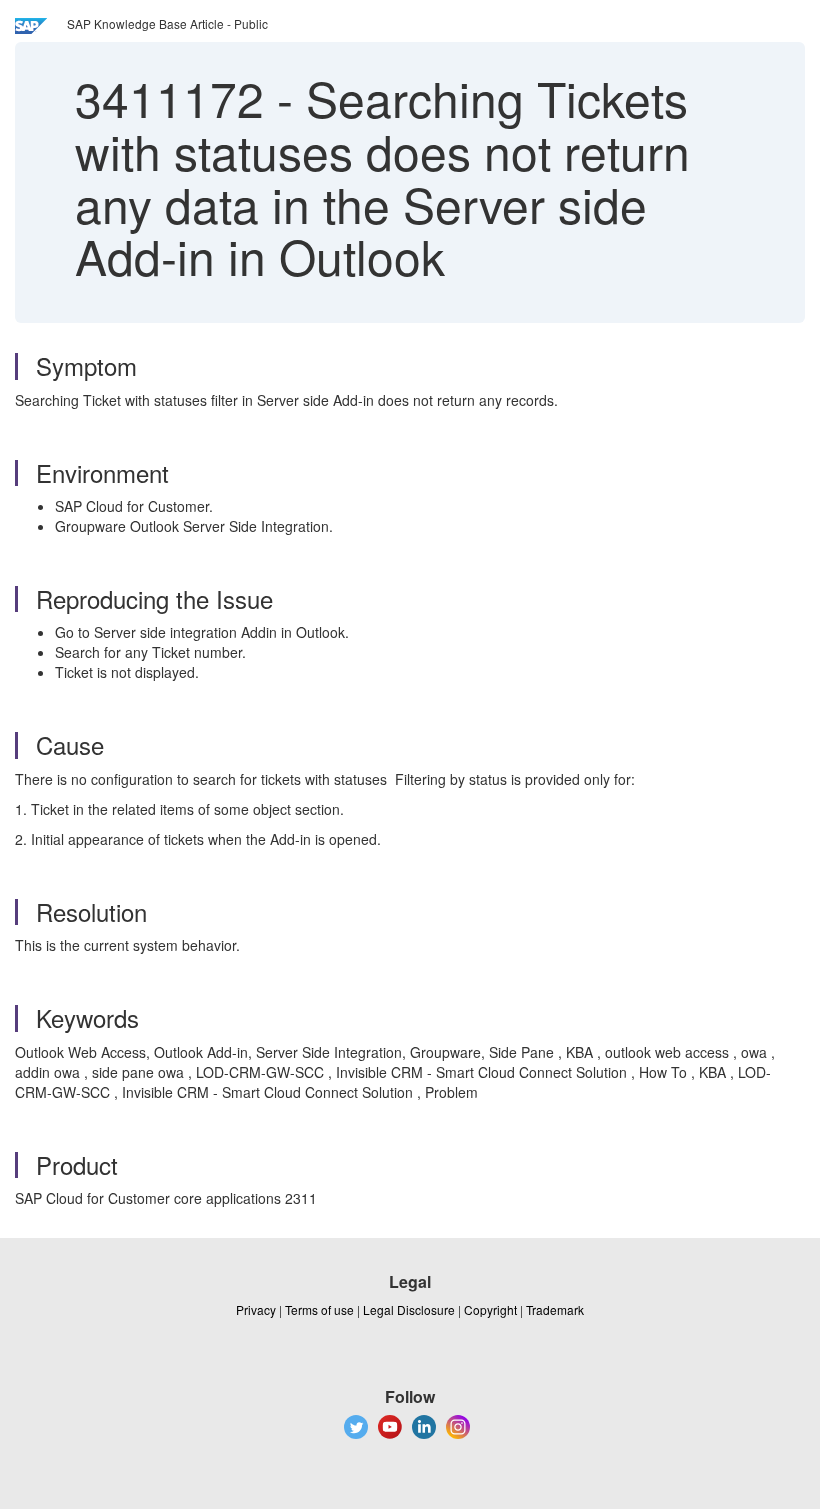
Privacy (256, 1309)
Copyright (490, 1309)
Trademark (555, 1309)
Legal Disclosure (409, 1309)
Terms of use (319, 1309)
